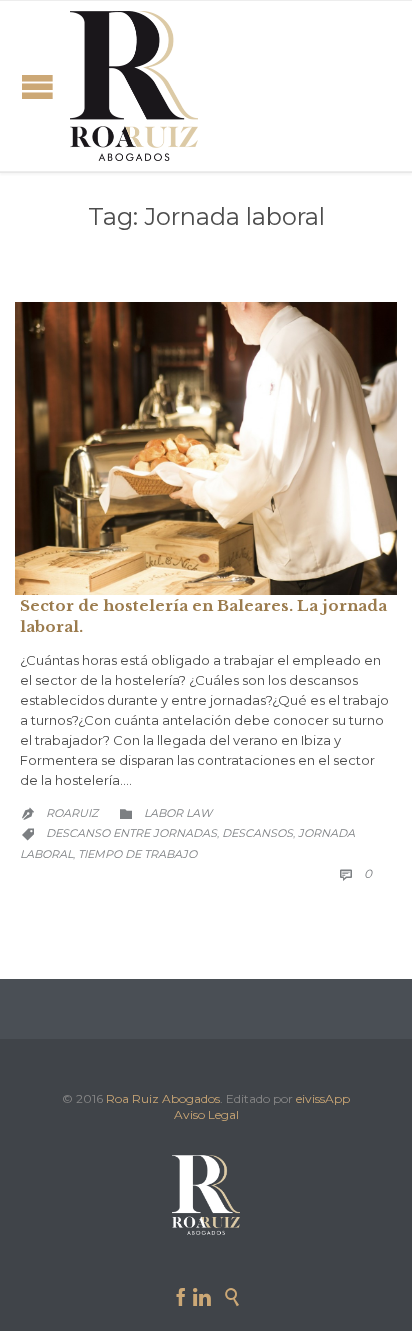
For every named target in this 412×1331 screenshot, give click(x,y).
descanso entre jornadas (131, 833)
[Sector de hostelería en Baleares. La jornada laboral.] (206, 448)
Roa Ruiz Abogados (163, 1098)
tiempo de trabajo (137, 854)
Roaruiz (72, 813)
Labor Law (178, 813)
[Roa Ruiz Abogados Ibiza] (134, 86)
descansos (257, 833)
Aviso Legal (206, 1114)
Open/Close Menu (37, 86)
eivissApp (323, 1098)
